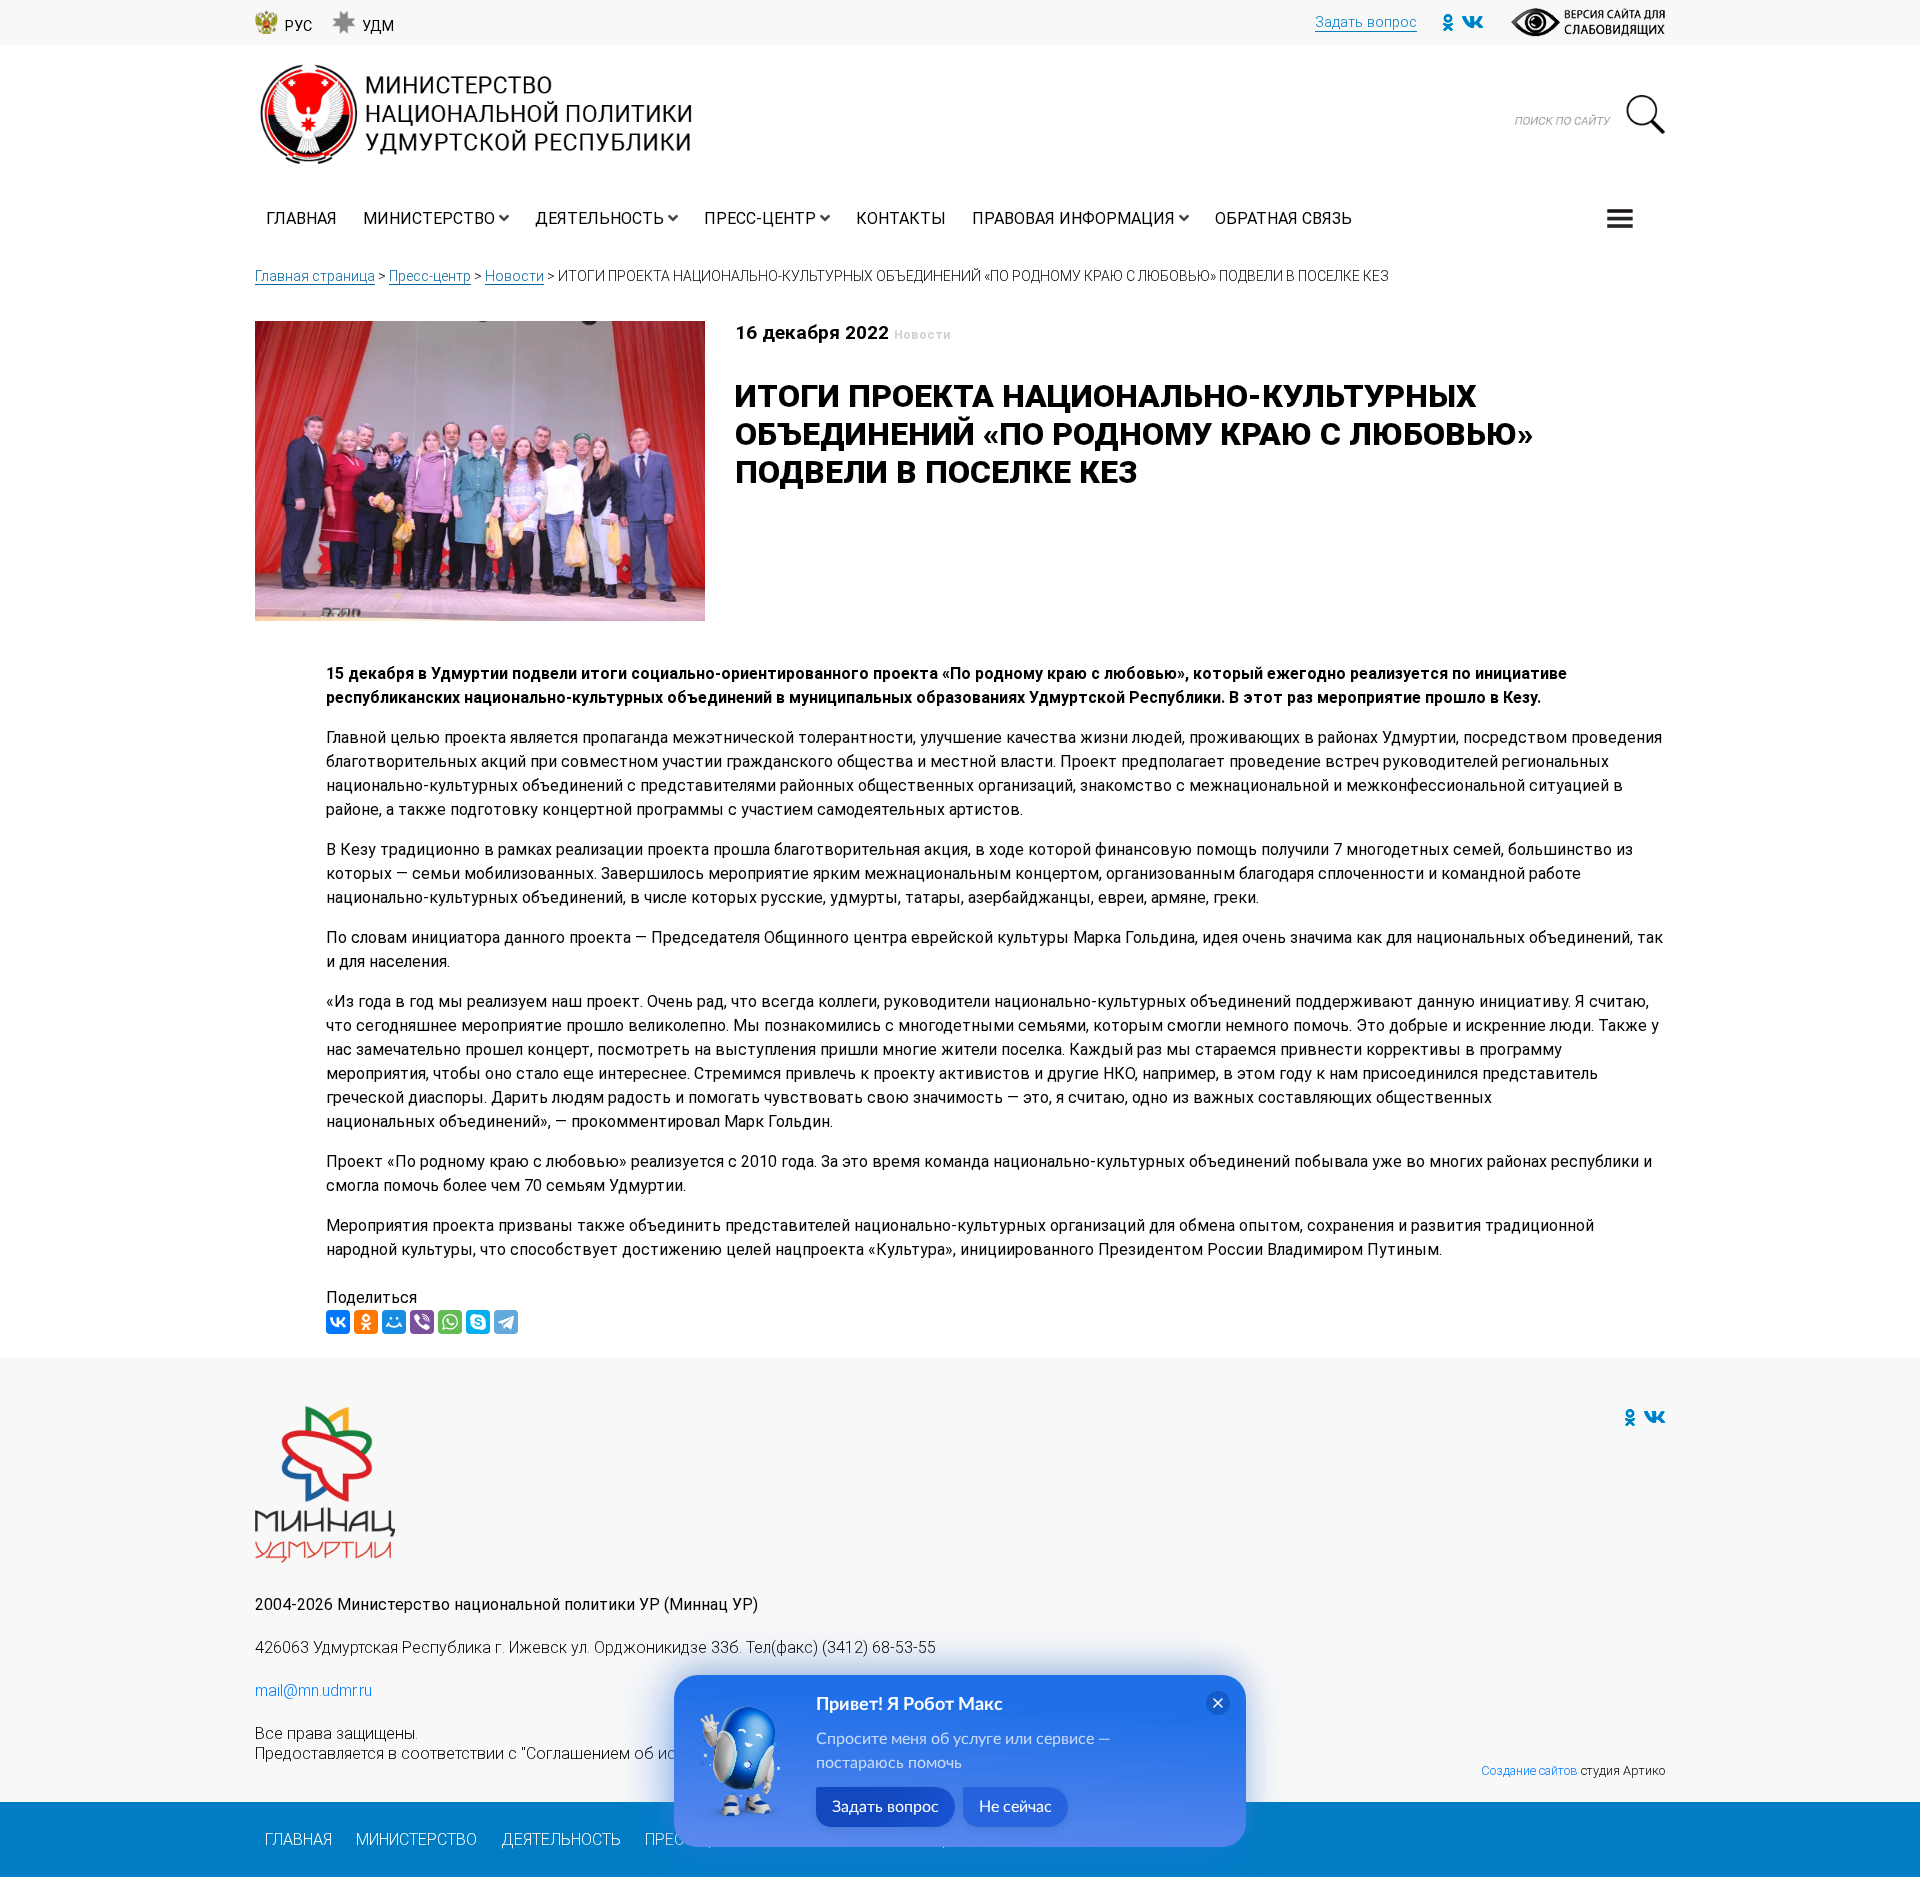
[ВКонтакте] (338, 1322)
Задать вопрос (1366, 22)
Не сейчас (1015, 1807)
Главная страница (315, 276)
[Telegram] (506, 1322)
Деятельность (599, 218)
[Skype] (478, 1322)
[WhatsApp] (450, 1322)
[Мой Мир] (394, 1322)
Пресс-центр (760, 218)
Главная (301, 218)
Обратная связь (1283, 218)
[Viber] (422, 1322)
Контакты (901, 218)
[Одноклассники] (366, 1322)
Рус (298, 26)
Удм (378, 26)
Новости (514, 276)
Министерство (429, 218)
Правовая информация (1073, 218)
